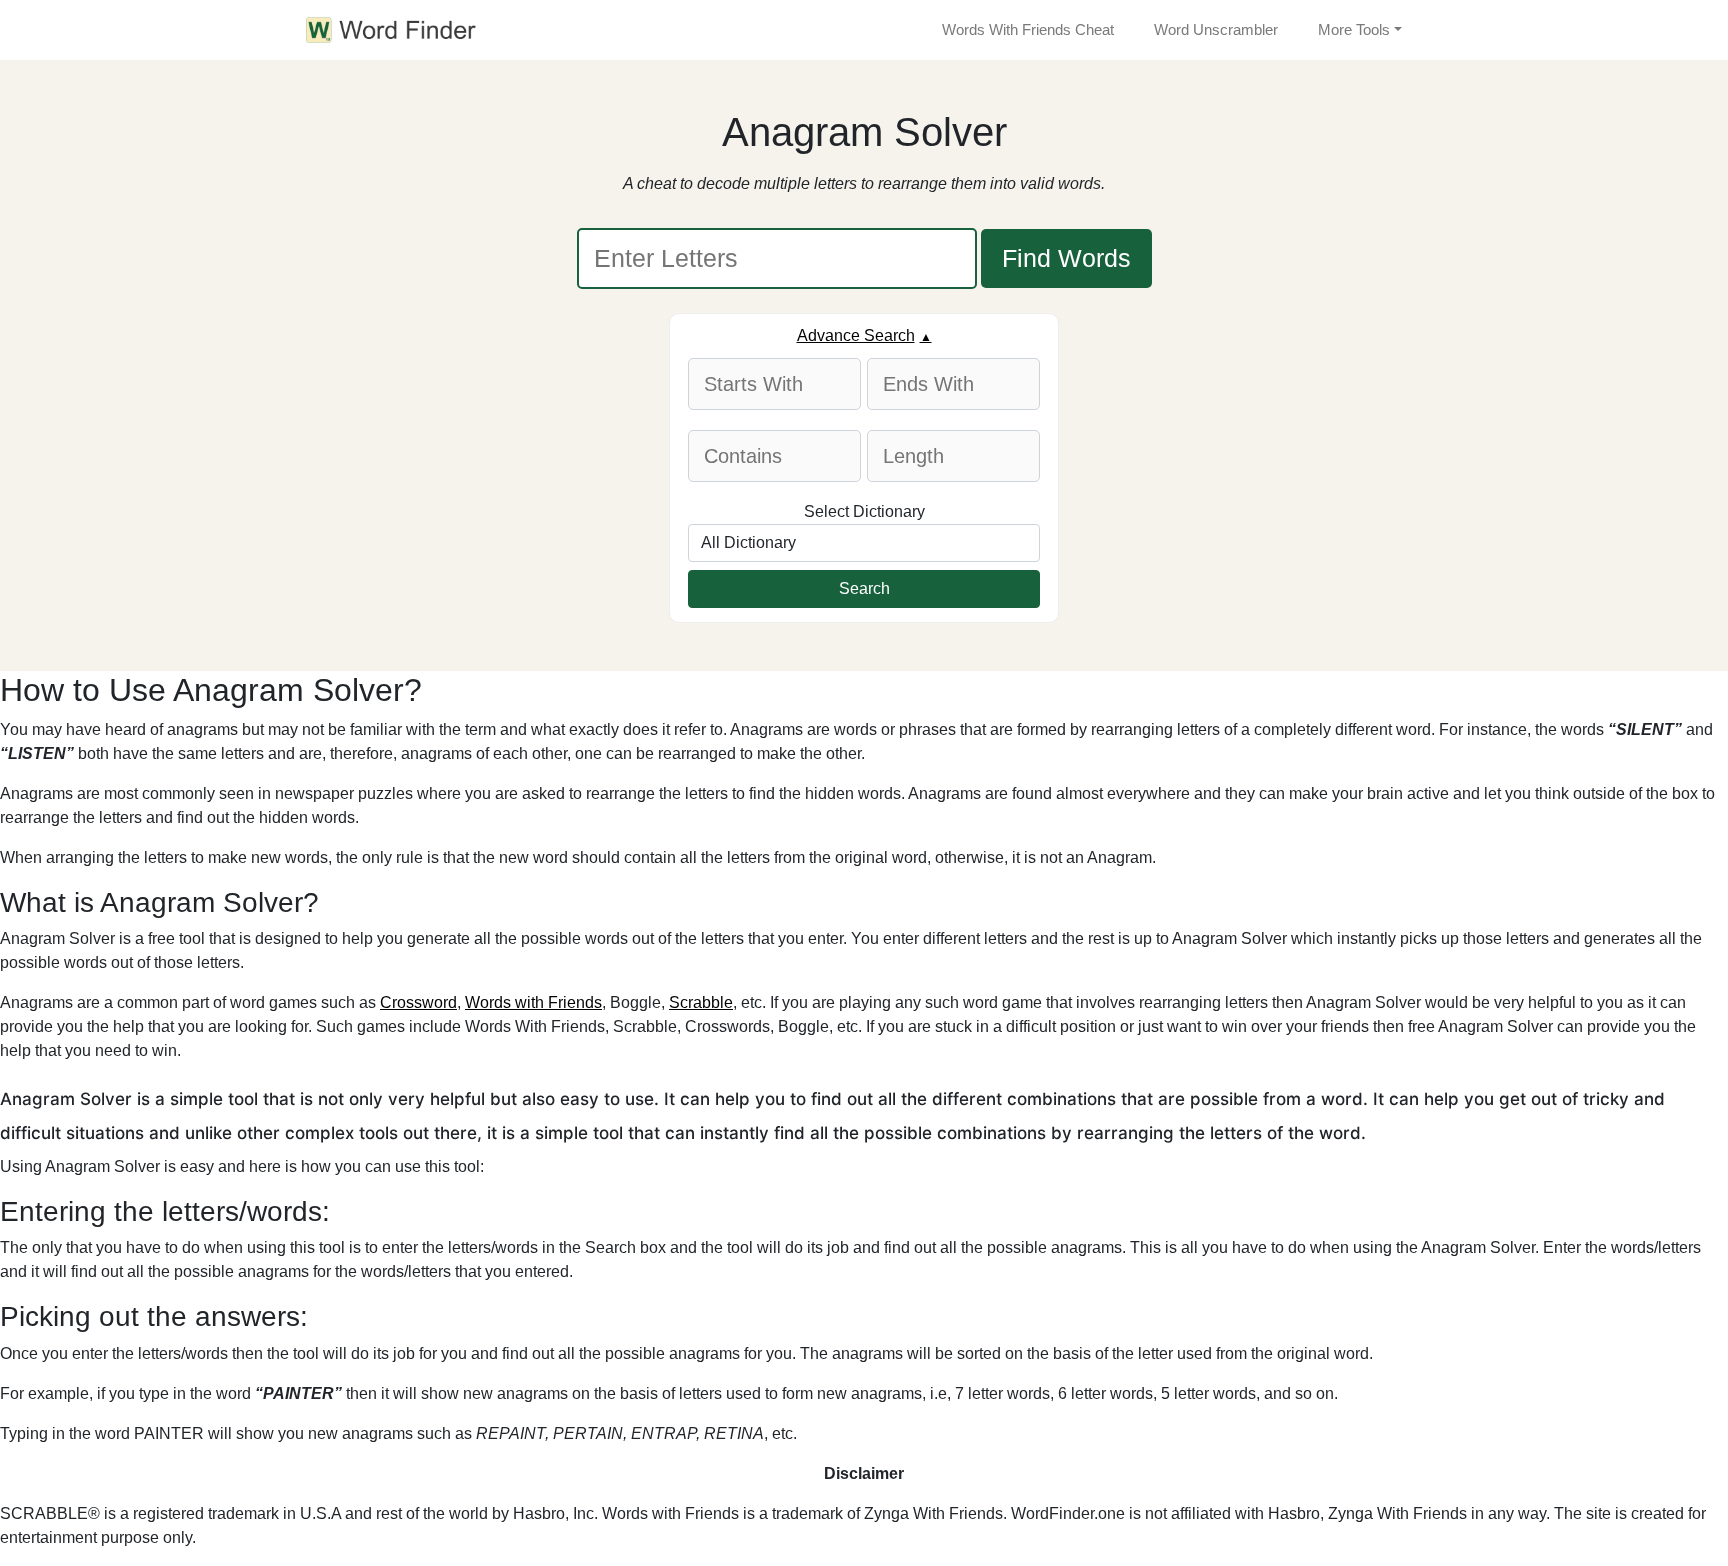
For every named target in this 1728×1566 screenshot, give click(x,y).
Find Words (1066, 258)
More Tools (1354, 29)
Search (864, 588)
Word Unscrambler (1216, 29)
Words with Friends (533, 1002)
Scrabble (701, 1002)
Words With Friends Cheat (1028, 29)
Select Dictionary (864, 511)
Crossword (418, 1002)
